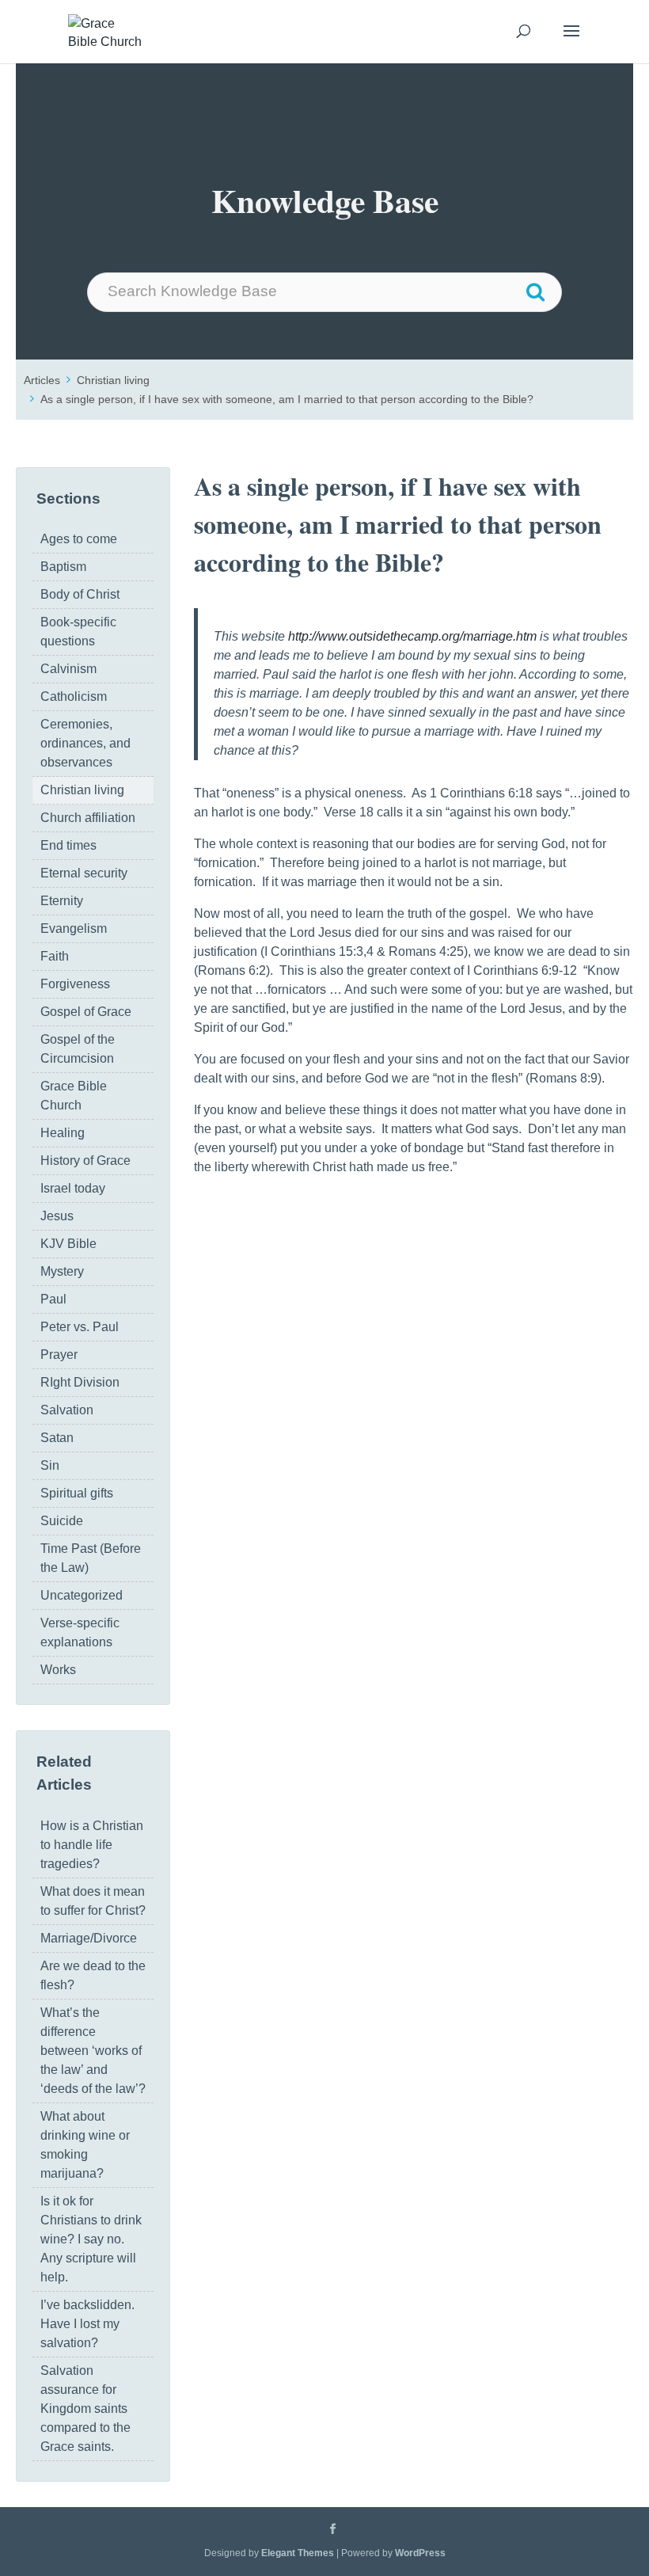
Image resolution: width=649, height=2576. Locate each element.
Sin (50, 1465)
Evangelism (74, 928)
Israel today (73, 1188)
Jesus (57, 1216)
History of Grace (85, 1161)
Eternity (62, 901)
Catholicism (74, 696)
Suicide (62, 1521)
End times (68, 845)
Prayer (59, 1355)
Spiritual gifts (77, 1493)
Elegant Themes (298, 2553)
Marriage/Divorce (89, 1938)
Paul (53, 1299)
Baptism (63, 567)
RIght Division (80, 1382)
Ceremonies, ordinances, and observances (85, 743)
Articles (42, 380)
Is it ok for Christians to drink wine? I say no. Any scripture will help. (91, 2239)
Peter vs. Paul (80, 1327)
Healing (63, 1133)
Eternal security (84, 873)
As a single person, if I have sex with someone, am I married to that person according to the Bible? (287, 399)
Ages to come (79, 539)
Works (58, 1670)
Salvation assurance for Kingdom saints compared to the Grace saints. (85, 2409)
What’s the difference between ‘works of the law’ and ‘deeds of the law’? (93, 2051)
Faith (55, 956)
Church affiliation (88, 818)
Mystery (62, 1271)
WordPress (420, 2553)
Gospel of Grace (86, 1012)
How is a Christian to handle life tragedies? (92, 1845)
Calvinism (68, 669)
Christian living (113, 380)
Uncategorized (82, 1595)
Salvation (67, 1410)
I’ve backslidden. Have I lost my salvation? (87, 2324)
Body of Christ (80, 594)
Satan (57, 1438)
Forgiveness (75, 984)
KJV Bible (68, 1244)
